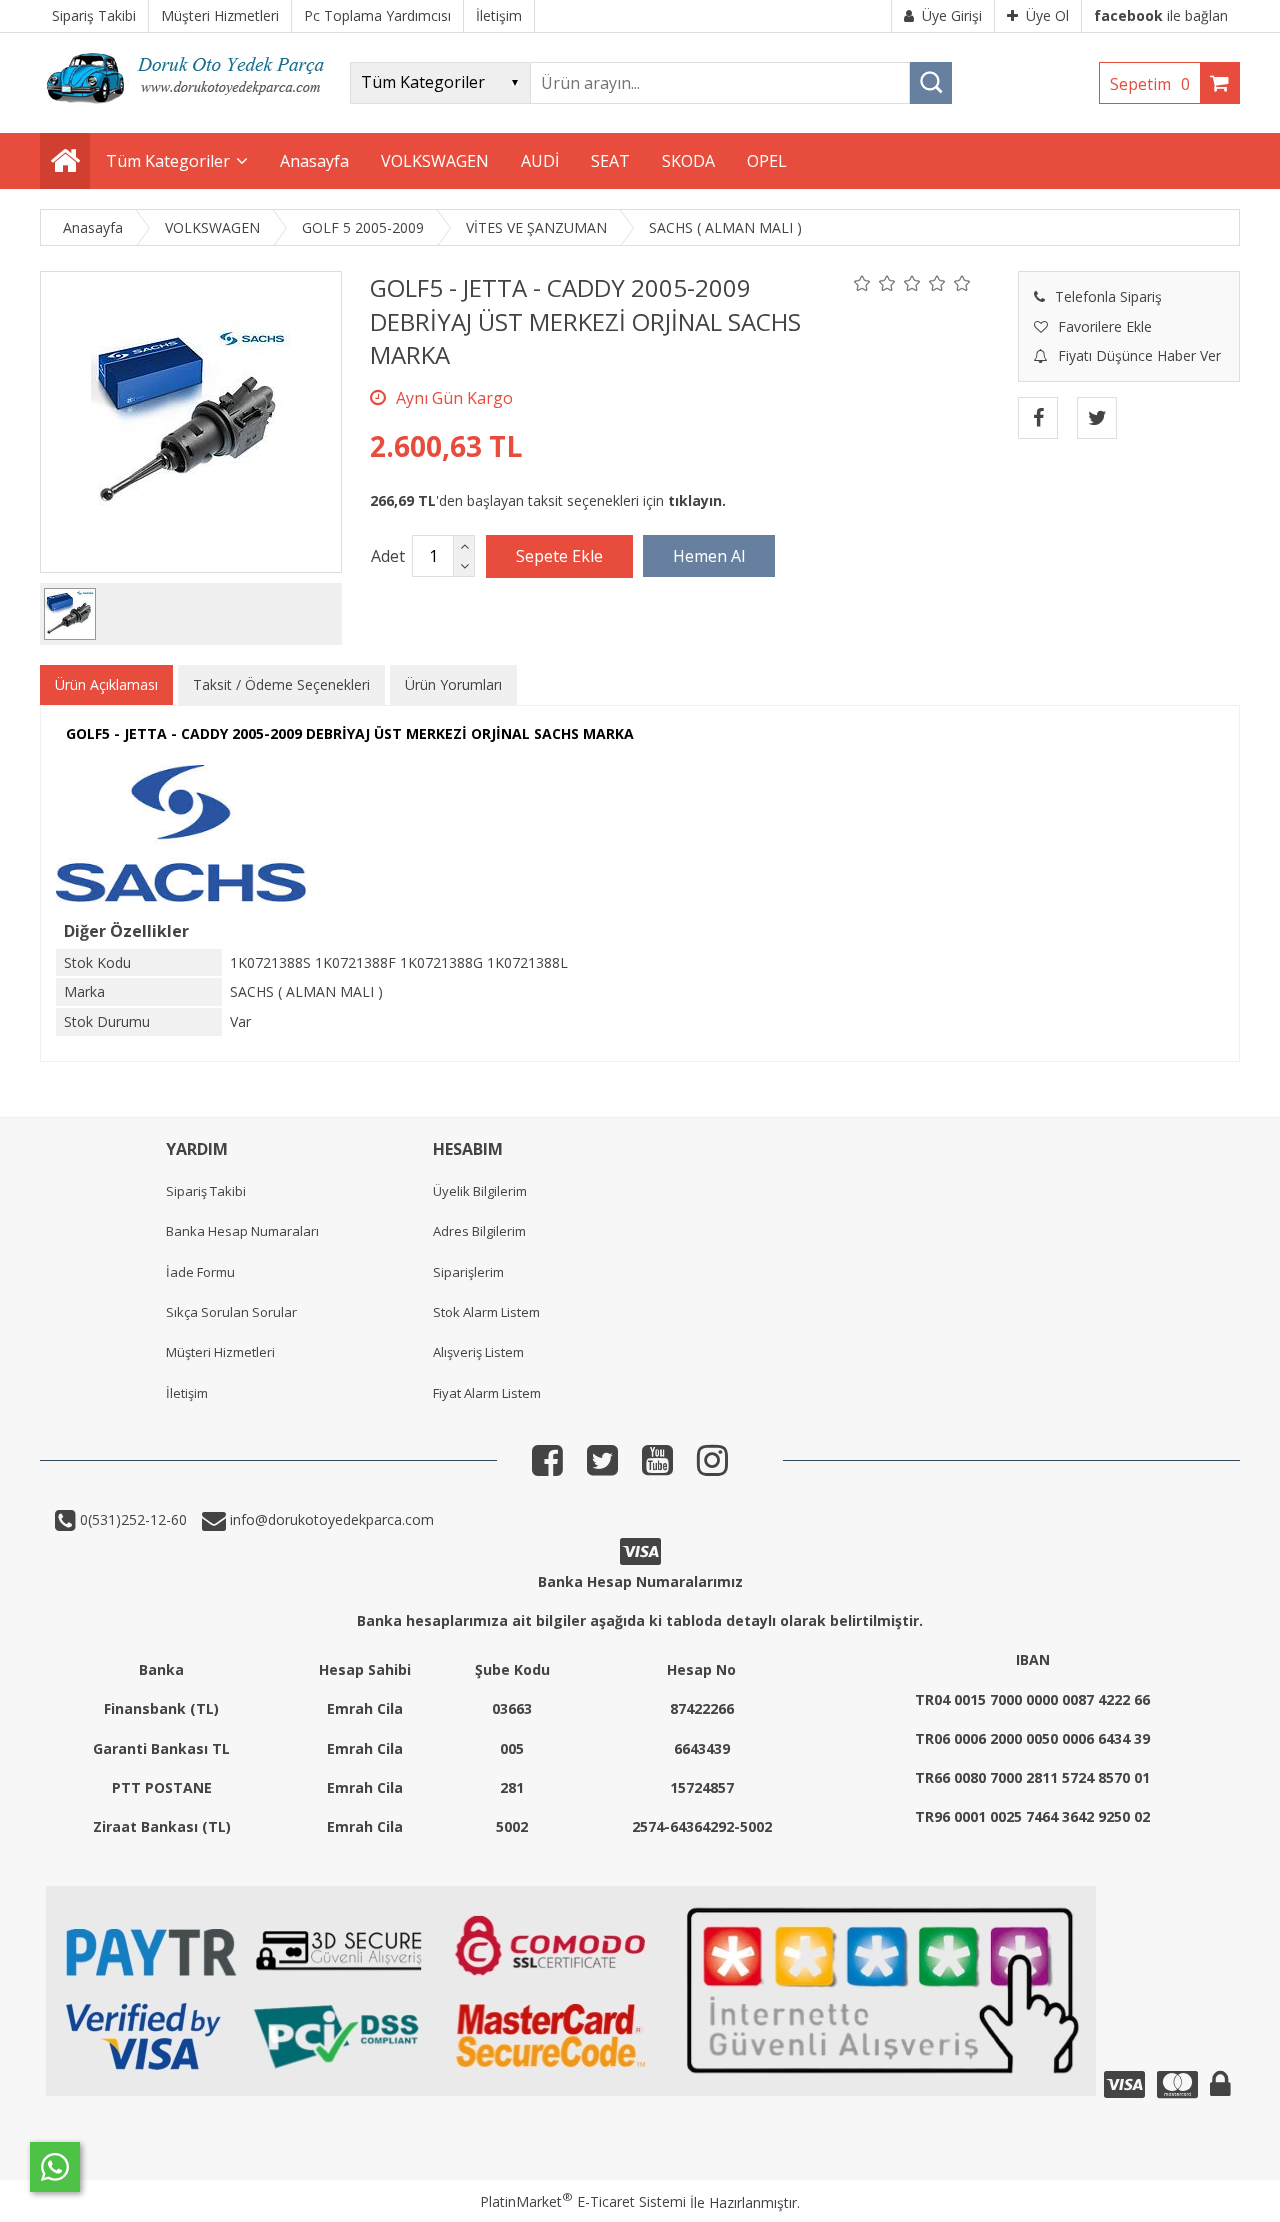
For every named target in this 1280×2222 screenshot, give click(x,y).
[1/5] (862, 283)
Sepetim (1150, 84)
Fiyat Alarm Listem (487, 1393)
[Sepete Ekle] (559, 556)
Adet (388, 556)
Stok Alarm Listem (486, 1312)
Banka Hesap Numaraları (242, 1231)
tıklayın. (697, 500)
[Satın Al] (709, 556)
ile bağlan (1161, 15)
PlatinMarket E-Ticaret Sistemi (583, 2201)
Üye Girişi (952, 15)
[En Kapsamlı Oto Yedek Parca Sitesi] (190, 109)
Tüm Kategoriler (168, 161)
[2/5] (875, 283)
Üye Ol (1047, 15)
